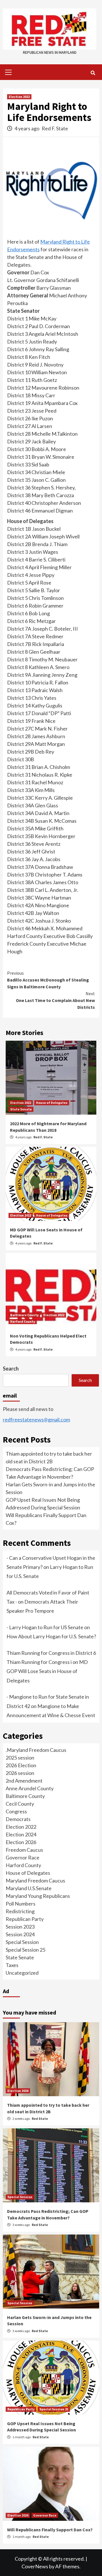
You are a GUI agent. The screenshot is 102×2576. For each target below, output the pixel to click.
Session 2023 (20, 1927)
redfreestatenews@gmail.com (36, 1419)
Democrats (18, 1819)
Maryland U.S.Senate (29, 1888)
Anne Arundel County (30, 1788)
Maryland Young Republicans (38, 1896)
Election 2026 (21, 1842)
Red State (40, 2119)
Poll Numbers (21, 1904)
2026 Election (21, 1765)
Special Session (22, 1942)
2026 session (20, 1773)
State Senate (21, 1109)
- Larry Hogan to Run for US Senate (45, 1627)
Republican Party (25, 1919)
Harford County (23, 1321)
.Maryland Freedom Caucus (36, 1750)
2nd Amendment (24, 1781)
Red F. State (55, 128)
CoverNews (35, 2566)
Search (11, 1369)
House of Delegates (52, 1103)
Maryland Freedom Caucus (35, 1880)
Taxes (12, 1965)
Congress (16, 1811)
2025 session (20, 1758)
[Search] (93, 73)
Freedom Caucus (24, 1850)
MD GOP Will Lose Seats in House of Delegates (47, 1671)
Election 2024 (21, 1834)
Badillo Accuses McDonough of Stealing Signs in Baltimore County (48, 980)
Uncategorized (22, 1973)
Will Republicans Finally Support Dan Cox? (50, 2530)
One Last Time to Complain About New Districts (55, 1000)
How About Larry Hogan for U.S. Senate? (51, 1636)
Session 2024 (20, 1934)
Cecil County (20, 1804)
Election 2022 (19, 97)
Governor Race (23, 1857)
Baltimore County (24, 1315)
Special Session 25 (25, 1950)
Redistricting (20, 1911)
